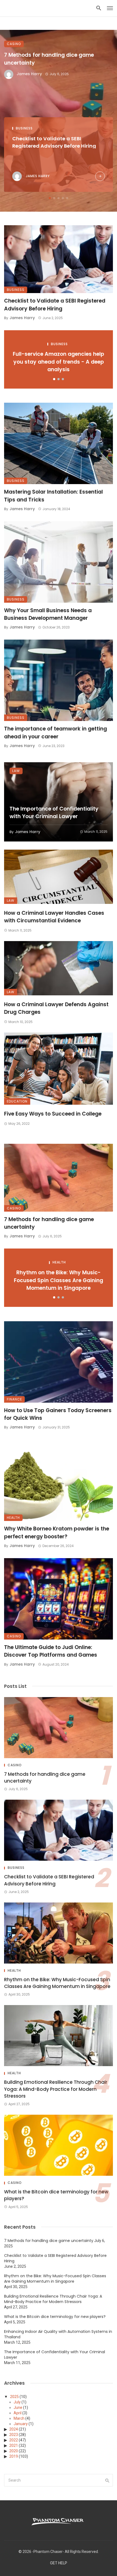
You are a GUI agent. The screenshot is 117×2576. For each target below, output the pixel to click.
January (21, 2424)
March (19, 2418)
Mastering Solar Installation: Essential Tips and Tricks (53, 496)
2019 (14, 2456)
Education (17, 1101)
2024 (14, 2429)
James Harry (29, 74)
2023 (14, 2435)
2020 (14, 2451)
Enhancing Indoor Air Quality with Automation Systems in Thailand (58, 2334)
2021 (14, 2445)
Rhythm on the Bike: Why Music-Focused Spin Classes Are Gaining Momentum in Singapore (59, 1280)
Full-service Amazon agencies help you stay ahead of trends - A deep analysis (59, 362)
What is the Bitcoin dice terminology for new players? (56, 2195)
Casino (14, 44)
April (18, 2413)
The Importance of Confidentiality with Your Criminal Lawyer (54, 813)
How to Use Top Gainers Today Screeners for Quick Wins (58, 1414)
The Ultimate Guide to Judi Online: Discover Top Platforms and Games (51, 1651)
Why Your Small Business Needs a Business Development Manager (48, 614)
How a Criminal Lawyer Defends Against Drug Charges (56, 1008)
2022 (14, 2440)
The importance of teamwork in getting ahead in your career (56, 733)
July (17, 2402)
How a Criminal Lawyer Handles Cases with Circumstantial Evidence (54, 917)
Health (59, 1262)
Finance (14, 1399)
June (18, 2407)
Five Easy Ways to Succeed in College (53, 1114)
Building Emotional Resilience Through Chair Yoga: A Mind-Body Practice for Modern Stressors (56, 2089)
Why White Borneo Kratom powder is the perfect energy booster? (57, 1533)
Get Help (59, 2563)
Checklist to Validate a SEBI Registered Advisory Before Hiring (54, 142)
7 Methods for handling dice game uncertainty (49, 58)
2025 (14, 2397)
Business (24, 128)
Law (16, 771)
